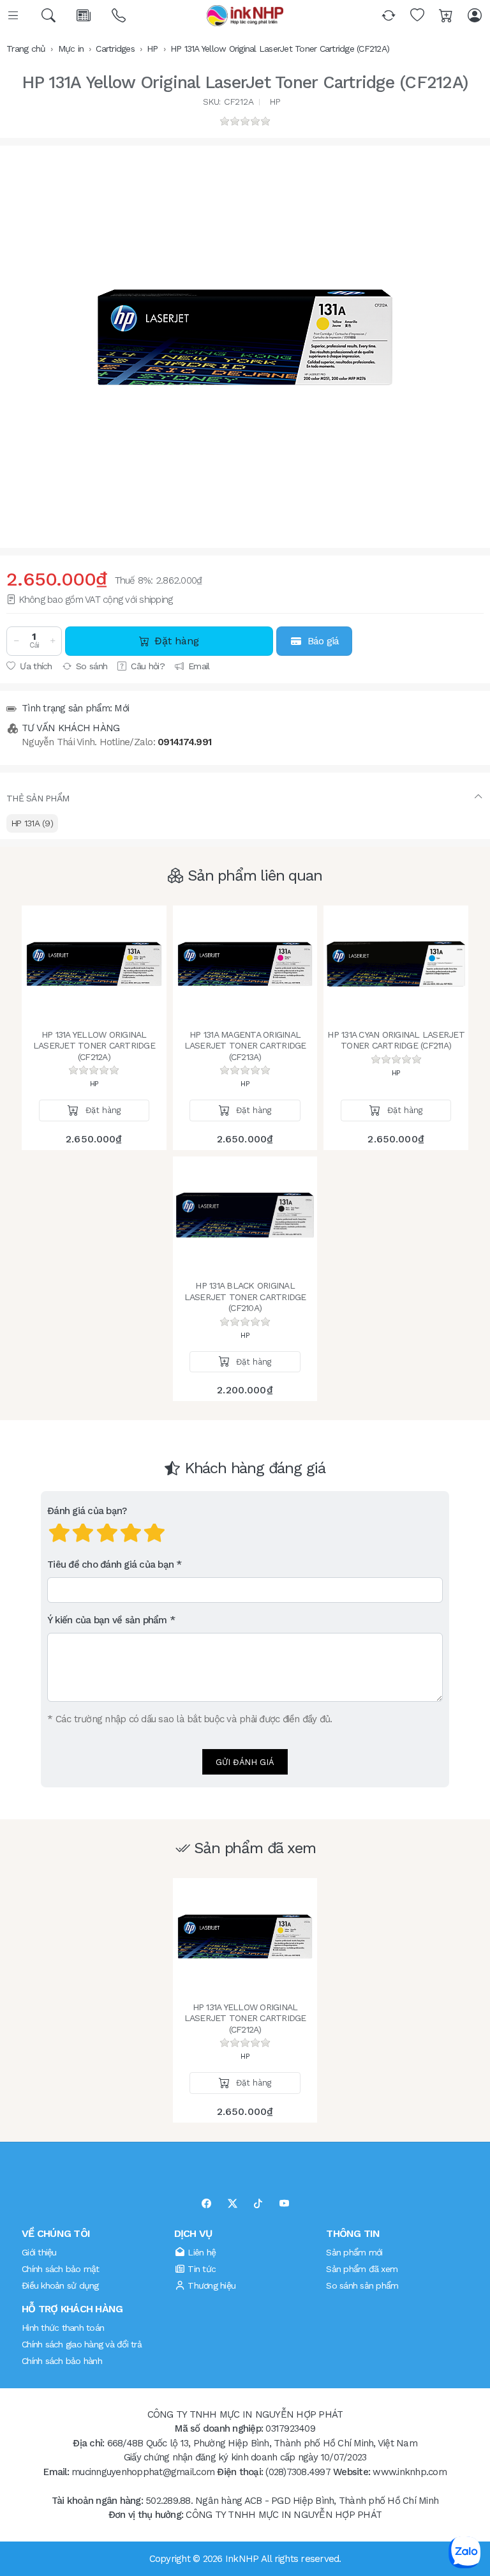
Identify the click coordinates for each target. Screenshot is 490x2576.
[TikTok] (258, 2204)
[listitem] (245, 337)
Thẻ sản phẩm (38, 798)
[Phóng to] (245, 337)
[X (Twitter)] (233, 2204)
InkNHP (242, 2559)
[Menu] (14, 16)
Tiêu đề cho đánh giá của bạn (110, 1565)
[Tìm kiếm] (49, 16)
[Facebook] (206, 2204)
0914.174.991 (184, 742)
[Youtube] (284, 2204)
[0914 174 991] (120, 16)
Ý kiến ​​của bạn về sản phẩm (107, 1620)
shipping (156, 600)
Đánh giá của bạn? (87, 1511)
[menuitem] (32, 823)
